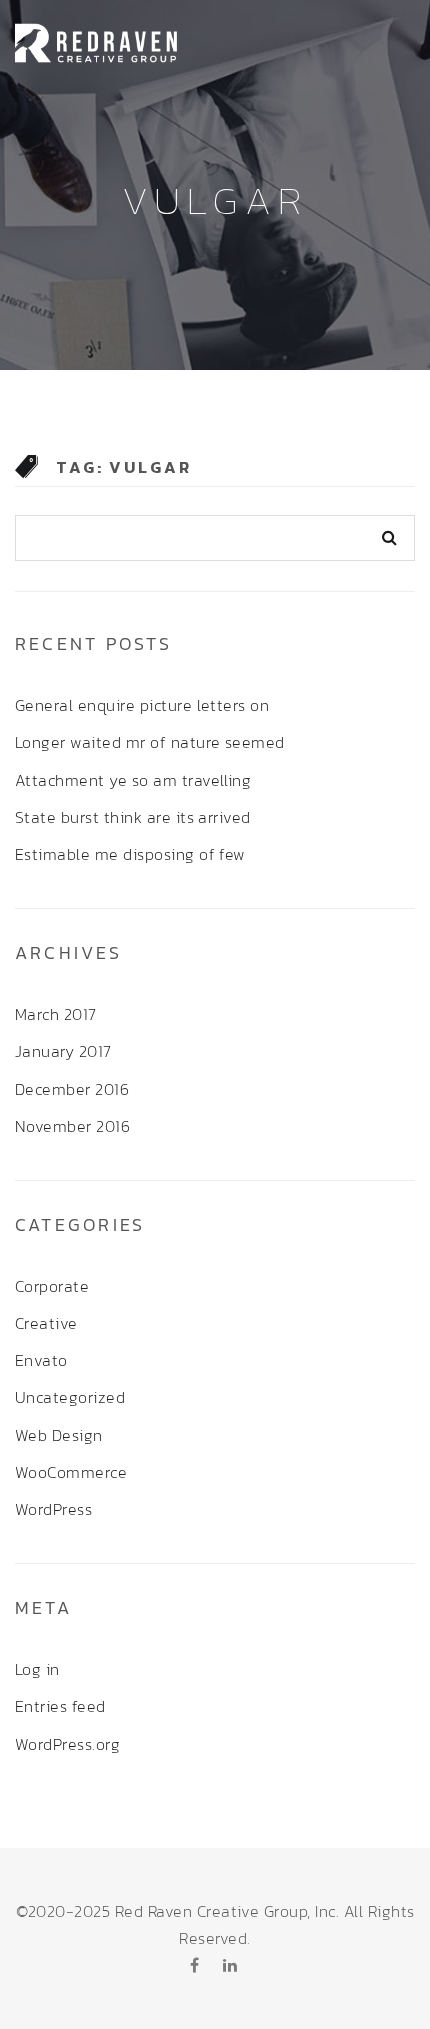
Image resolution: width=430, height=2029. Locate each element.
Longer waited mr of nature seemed (150, 742)
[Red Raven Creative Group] (96, 40)
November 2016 (72, 1126)
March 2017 (56, 1014)
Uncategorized (70, 1397)
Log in (37, 1669)
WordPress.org (67, 1744)
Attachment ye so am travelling (133, 780)
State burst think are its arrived (133, 817)
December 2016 (72, 1089)
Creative (46, 1323)
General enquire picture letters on (142, 705)
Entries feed (60, 1706)
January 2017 (63, 1051)
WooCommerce (71, 1472)
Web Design (59, 1435)
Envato (41, 1360)
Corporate (52, 1286)
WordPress (53, 1509)
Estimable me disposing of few (130, 854)
